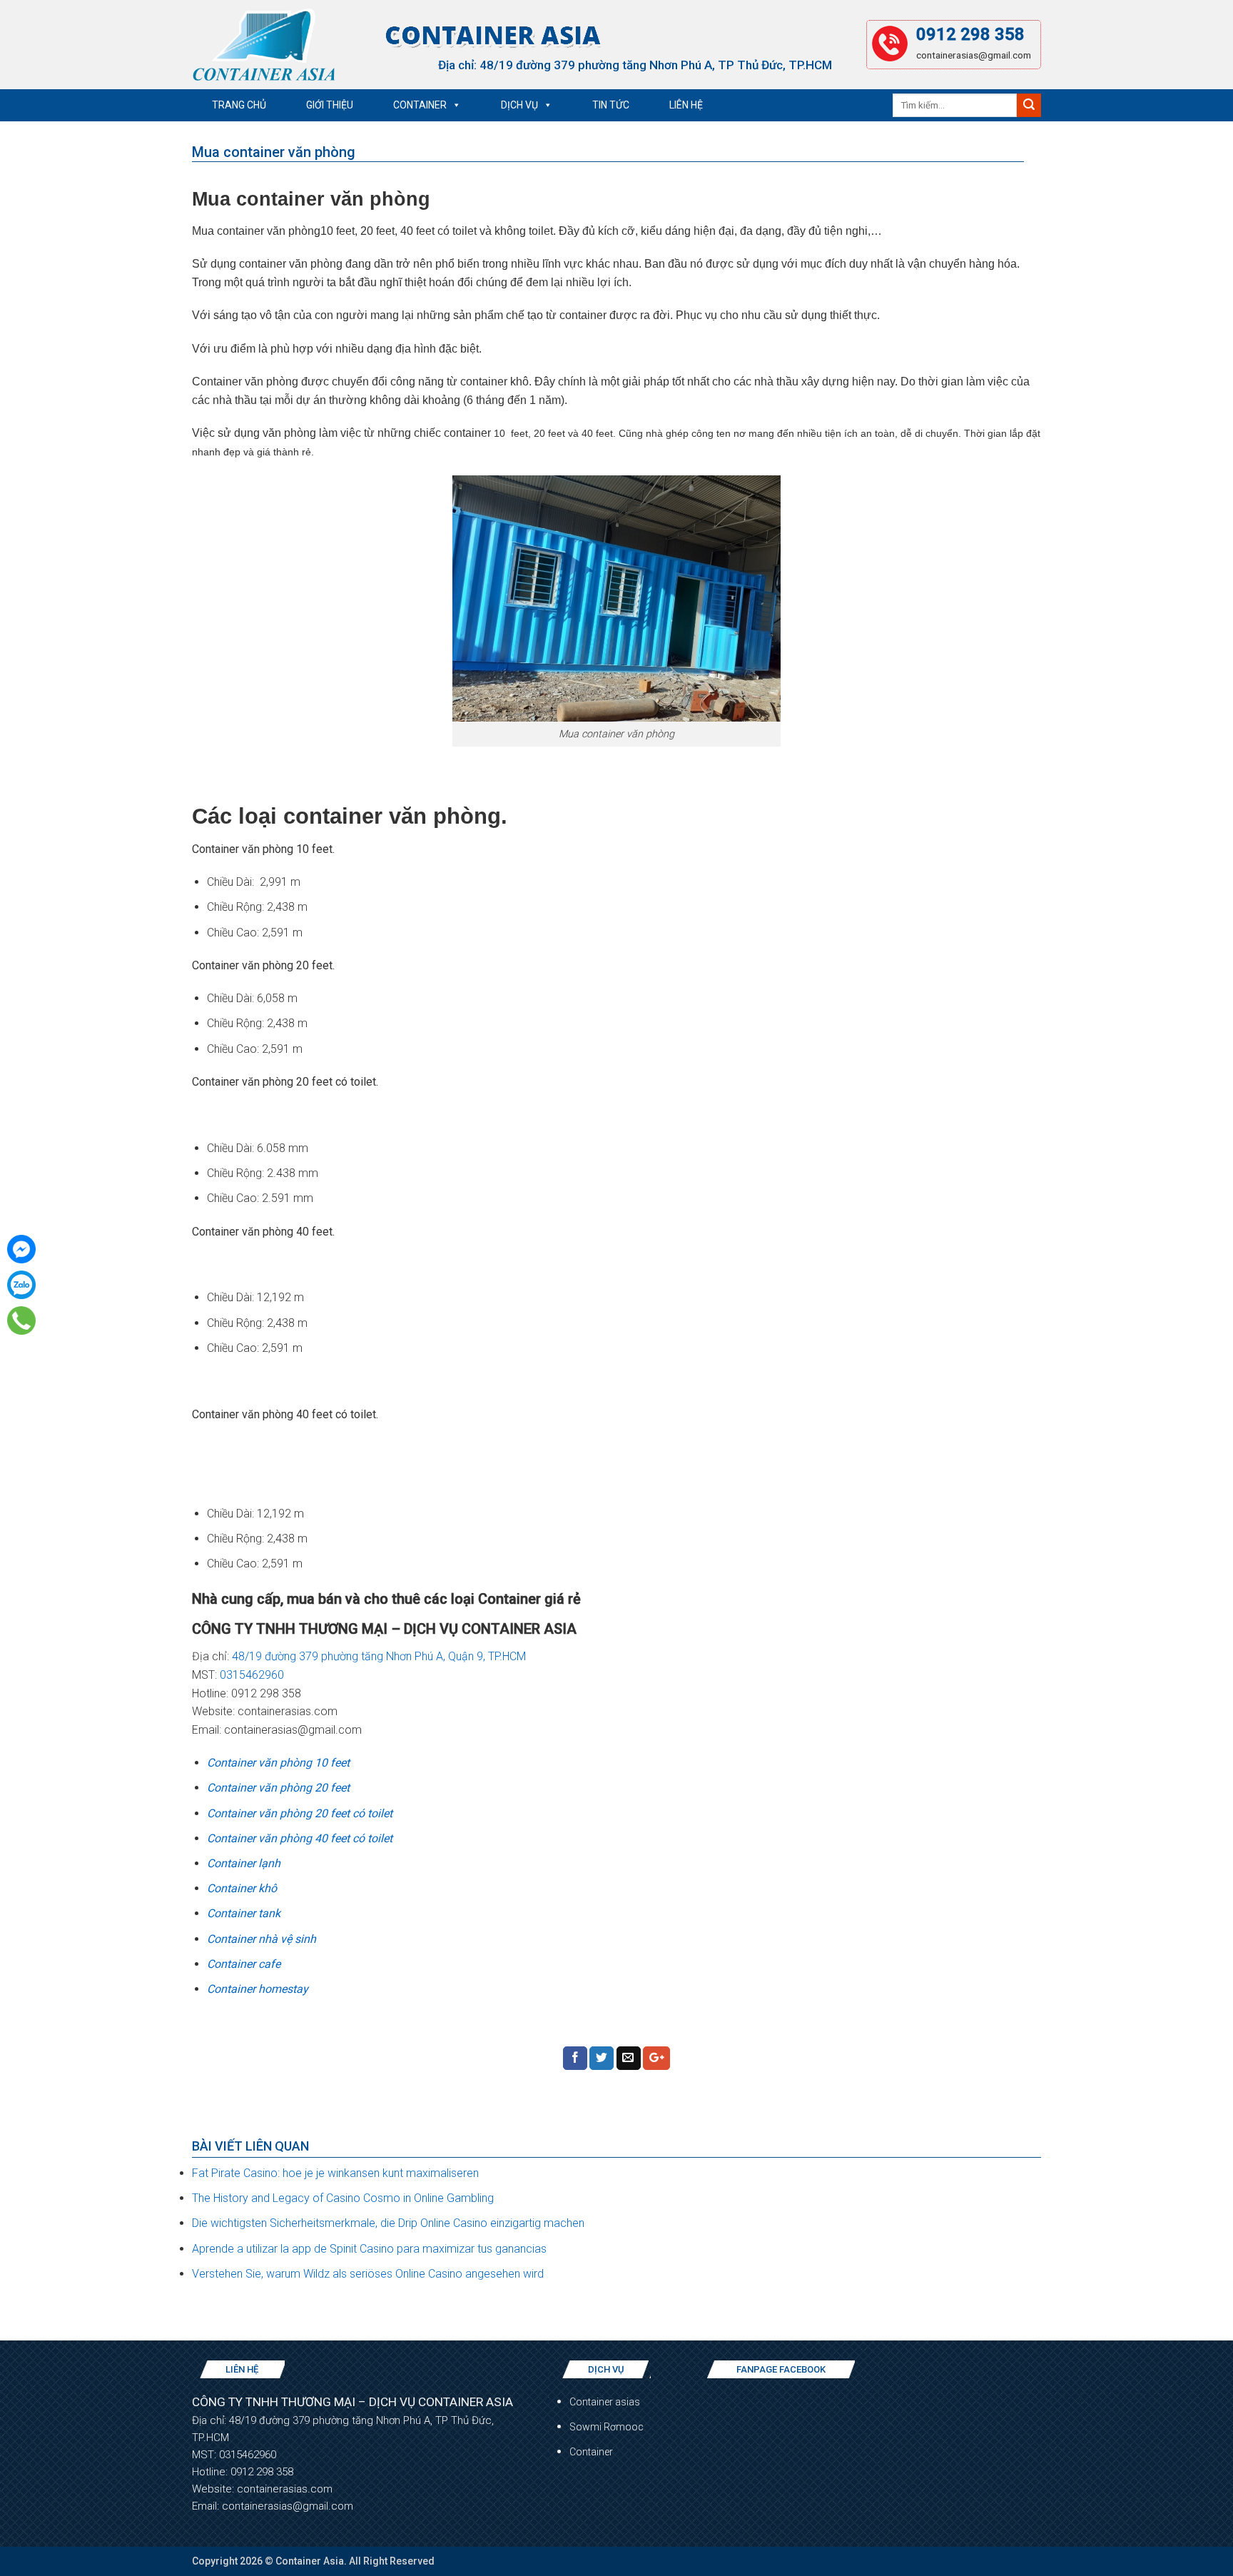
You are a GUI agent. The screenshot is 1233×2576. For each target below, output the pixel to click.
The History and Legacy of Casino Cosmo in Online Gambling (343, 2198)
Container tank (244, 1913)
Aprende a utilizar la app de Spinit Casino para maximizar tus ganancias (369, 2249)
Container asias (605, 2402)
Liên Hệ (686, 105)
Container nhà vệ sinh (262, 1939)
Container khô (242, 1888)
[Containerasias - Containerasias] (263, 44)
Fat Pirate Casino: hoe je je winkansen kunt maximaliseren (335, 2173)
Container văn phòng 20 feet (278, 1788)
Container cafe (244, 1964)
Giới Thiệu (330, 105)
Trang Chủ (239, 105)
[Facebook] (21, 1249)
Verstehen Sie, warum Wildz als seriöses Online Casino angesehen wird (368, 2274)
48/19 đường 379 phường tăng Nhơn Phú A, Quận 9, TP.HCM (380, 1656)
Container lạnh (244, 1863)
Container (420, 105)
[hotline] (22, 1320)
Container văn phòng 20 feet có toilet (300, 1813)
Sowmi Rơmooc (607, 2427)
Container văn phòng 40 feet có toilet (300, 1838)
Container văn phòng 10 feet (278, 1763)
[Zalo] (21, 1285)
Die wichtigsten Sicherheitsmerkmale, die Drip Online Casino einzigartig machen (388, 2223)
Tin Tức (611, 105)
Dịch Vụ (519, 105)
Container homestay (258, 1989)
